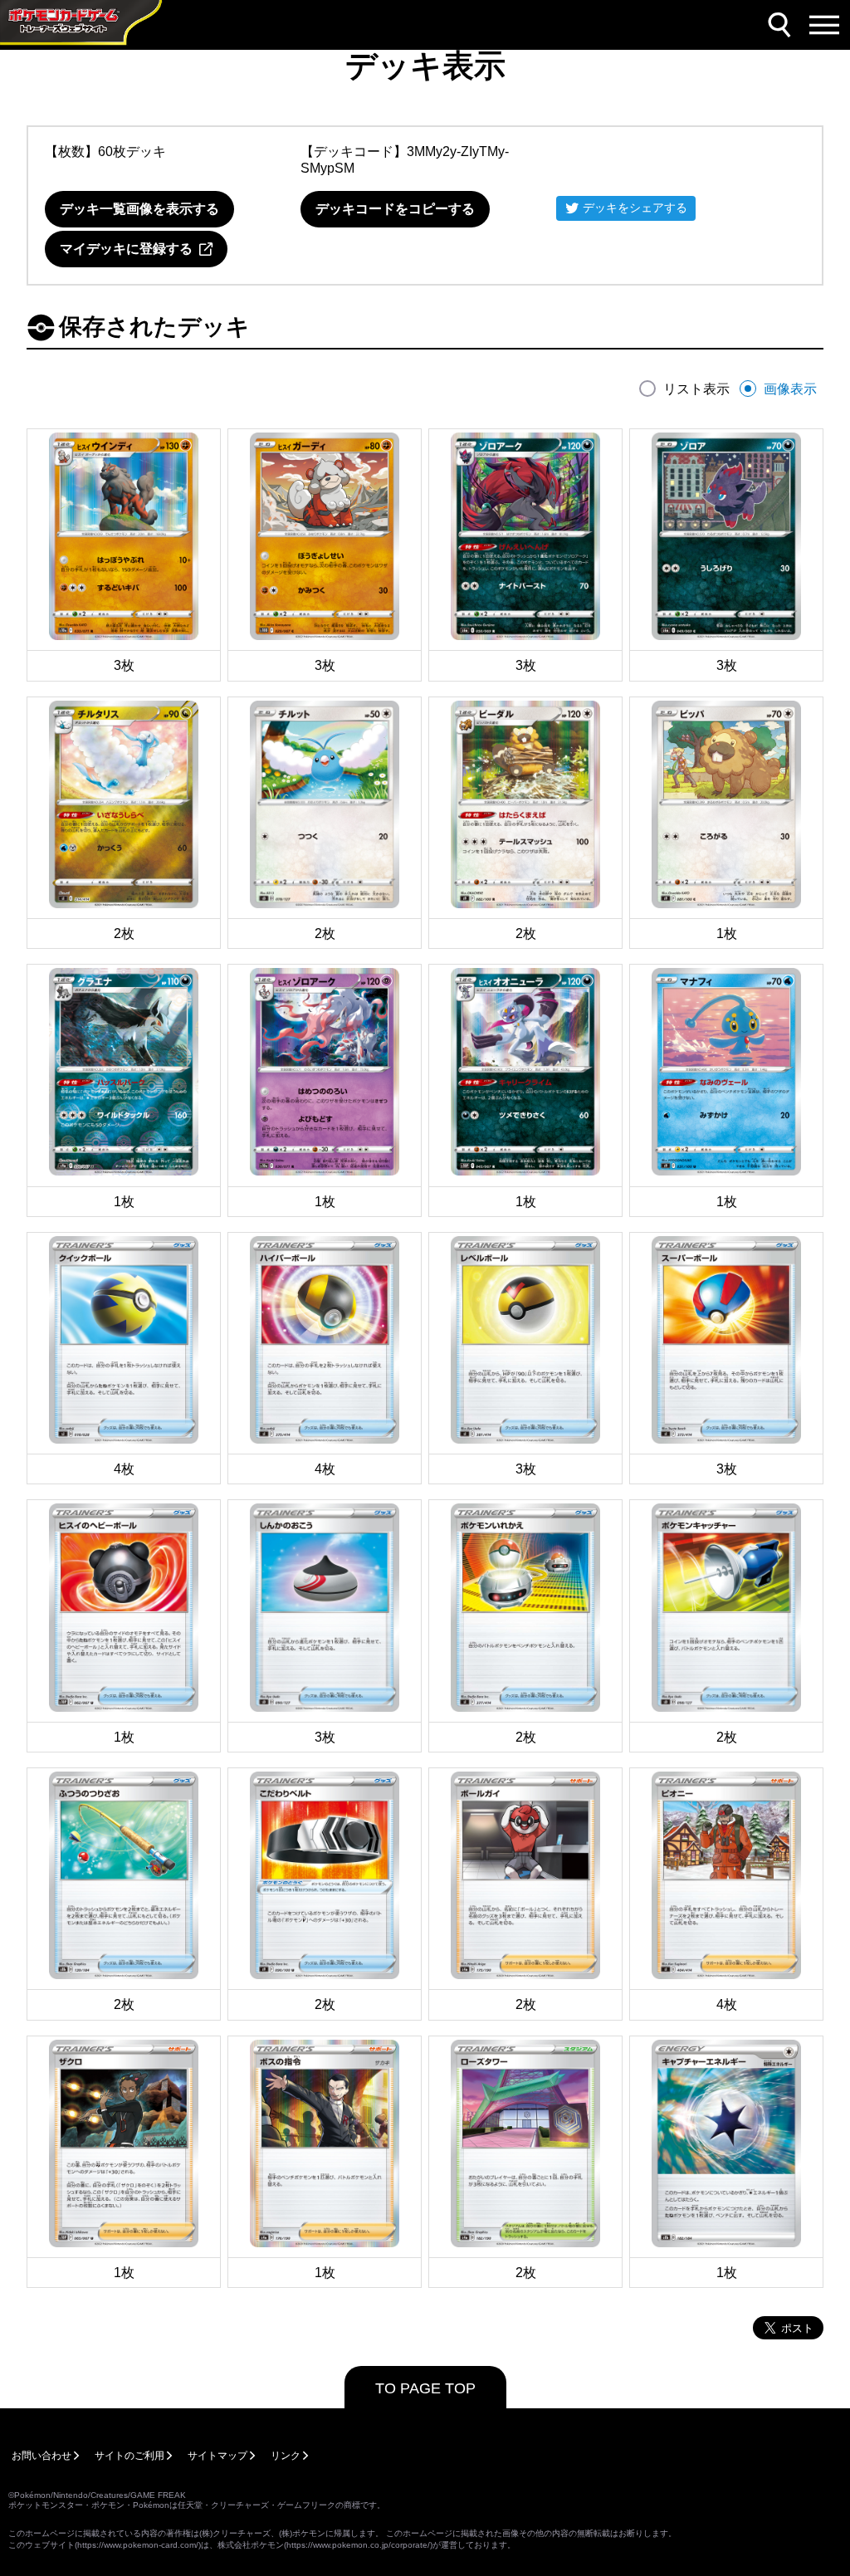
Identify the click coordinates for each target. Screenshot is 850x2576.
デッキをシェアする (635, 208)
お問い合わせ (42, 2456)
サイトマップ (217, 2456)
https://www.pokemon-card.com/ (138, 2545)
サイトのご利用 (129, 2456)
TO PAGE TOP (425, 2388)
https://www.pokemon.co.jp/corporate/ (358, 2545)
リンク (286, 2456)
